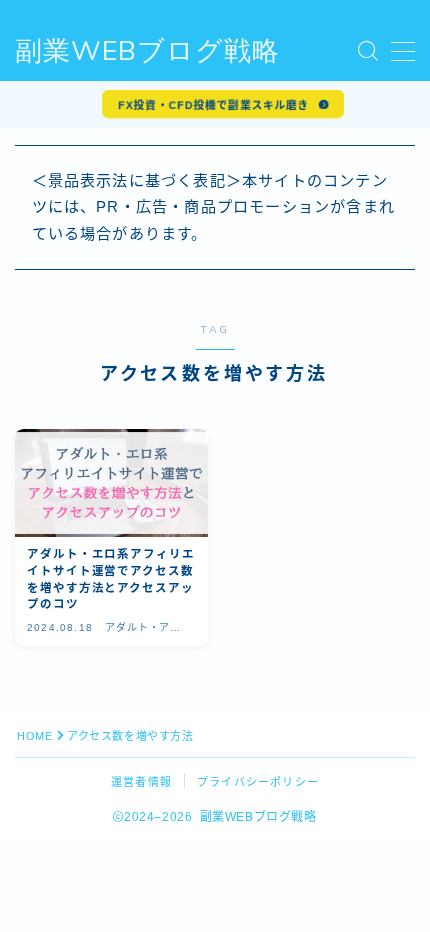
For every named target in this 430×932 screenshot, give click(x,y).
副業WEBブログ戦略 (147, 52)
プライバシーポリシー (258, 782)
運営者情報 (141, 782)
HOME (34, 736)
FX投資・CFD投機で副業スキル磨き (213, 105)
